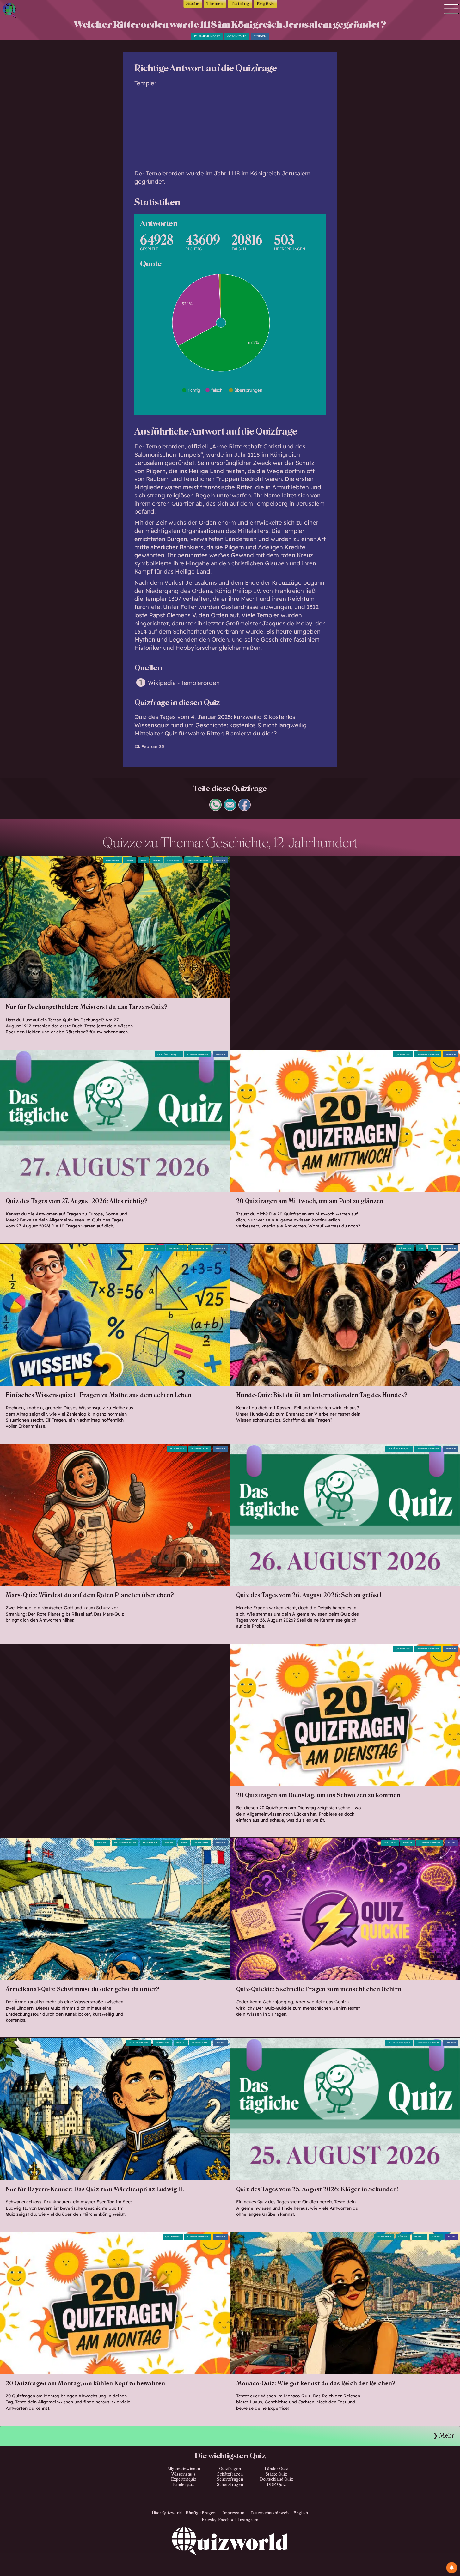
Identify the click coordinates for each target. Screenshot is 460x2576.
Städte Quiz (276, 2474)
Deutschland (200, 2043)
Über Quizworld (167, 2513)
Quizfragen (403, 1054)
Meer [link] (184, 1843)
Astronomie (177, 1449)
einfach (260, 36)
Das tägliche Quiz (169, 1054)
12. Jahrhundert (207, 36)
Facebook (227, 2520)
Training (240, 4)
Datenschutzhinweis (270, 2513)
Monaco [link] (419, 2236)
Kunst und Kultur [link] (197, 860)
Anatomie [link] (390, 1843)
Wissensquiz (184, 2474)
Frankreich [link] (150, 1843)
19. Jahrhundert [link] (138, 2043)
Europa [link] (436, 2236)
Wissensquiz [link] (154, 1248)
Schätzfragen (230, 2474)
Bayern (181, 2043)
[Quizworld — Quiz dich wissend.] (32, 11)
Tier (421, 1248)
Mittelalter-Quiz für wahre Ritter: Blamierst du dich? (205, 733)
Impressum (233, 2513)
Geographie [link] (201, 1843)
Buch (156, 860)
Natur (435, 1248)
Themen (215, 4)
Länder (403, 2236)
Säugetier (405, 1248)
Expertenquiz (184, 2479)
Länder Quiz (276, 2469)
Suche (193, 4)
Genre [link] (130, 860)
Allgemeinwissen (198, 1054)
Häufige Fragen (201, 2513)
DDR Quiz (276, 2485)
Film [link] (143, 860)
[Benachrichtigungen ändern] (452, 2568)
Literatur (173, 860)
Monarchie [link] (162, 2043)
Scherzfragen (230, 2479)
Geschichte (237, 36)
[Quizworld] (230, 2552)
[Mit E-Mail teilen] (230, 809)
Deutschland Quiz (276, 2479)
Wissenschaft (200, 1248)
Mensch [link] (407, 1843)
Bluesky (209, 2520)
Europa (169, 1843)
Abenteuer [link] (112, 860)
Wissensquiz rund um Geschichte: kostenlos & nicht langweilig (221, 725)
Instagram (248, 2520)
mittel (452, 1843)
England (102, 1843)
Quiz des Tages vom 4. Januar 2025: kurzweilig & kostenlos (215, 717)
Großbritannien (125, 1843)
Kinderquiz (184, 2485)
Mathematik (177, 1248)
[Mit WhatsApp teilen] (215, 809)
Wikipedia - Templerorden (184, 683)
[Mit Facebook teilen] (245, 809)
